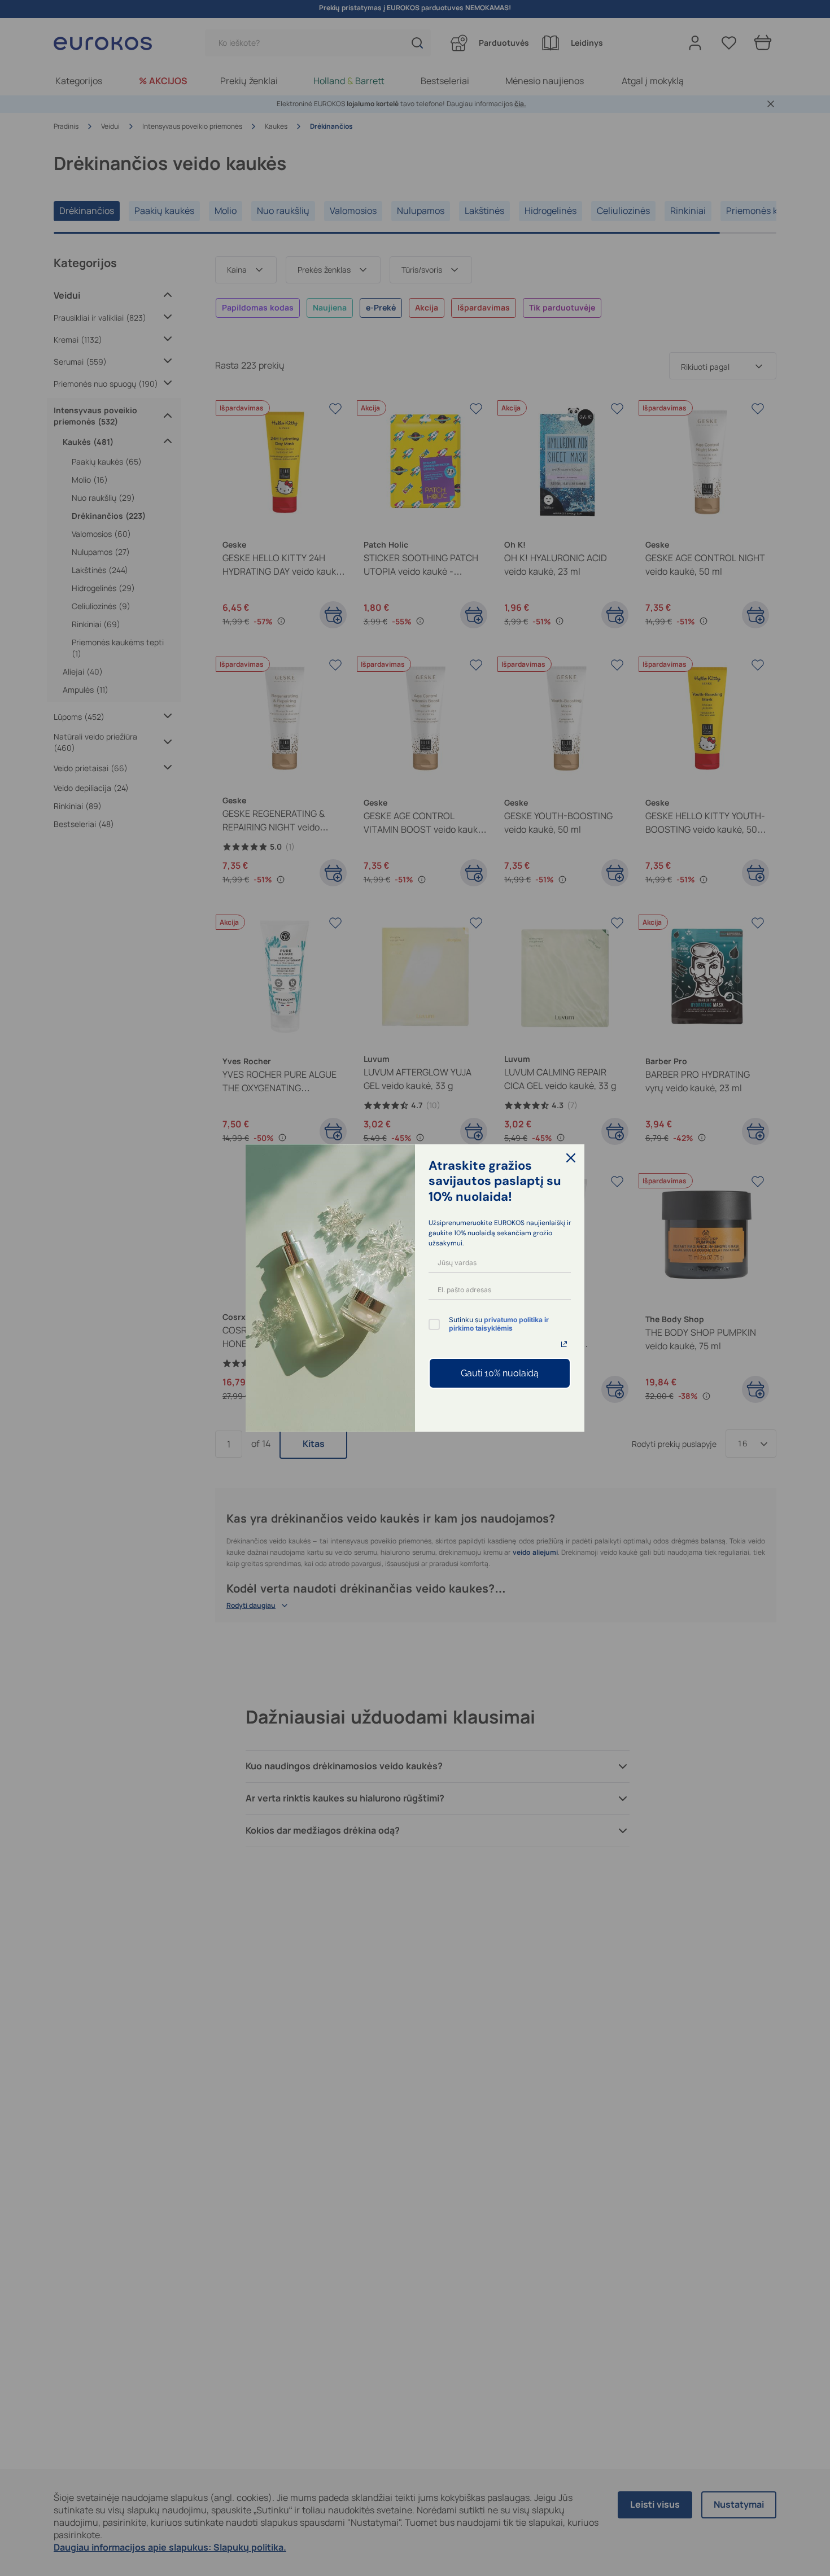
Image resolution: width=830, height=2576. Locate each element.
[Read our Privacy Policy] (564, 1344)
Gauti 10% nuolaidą (500, 1373)
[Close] (571, 1158)
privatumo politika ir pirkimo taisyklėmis (499, 1324)
